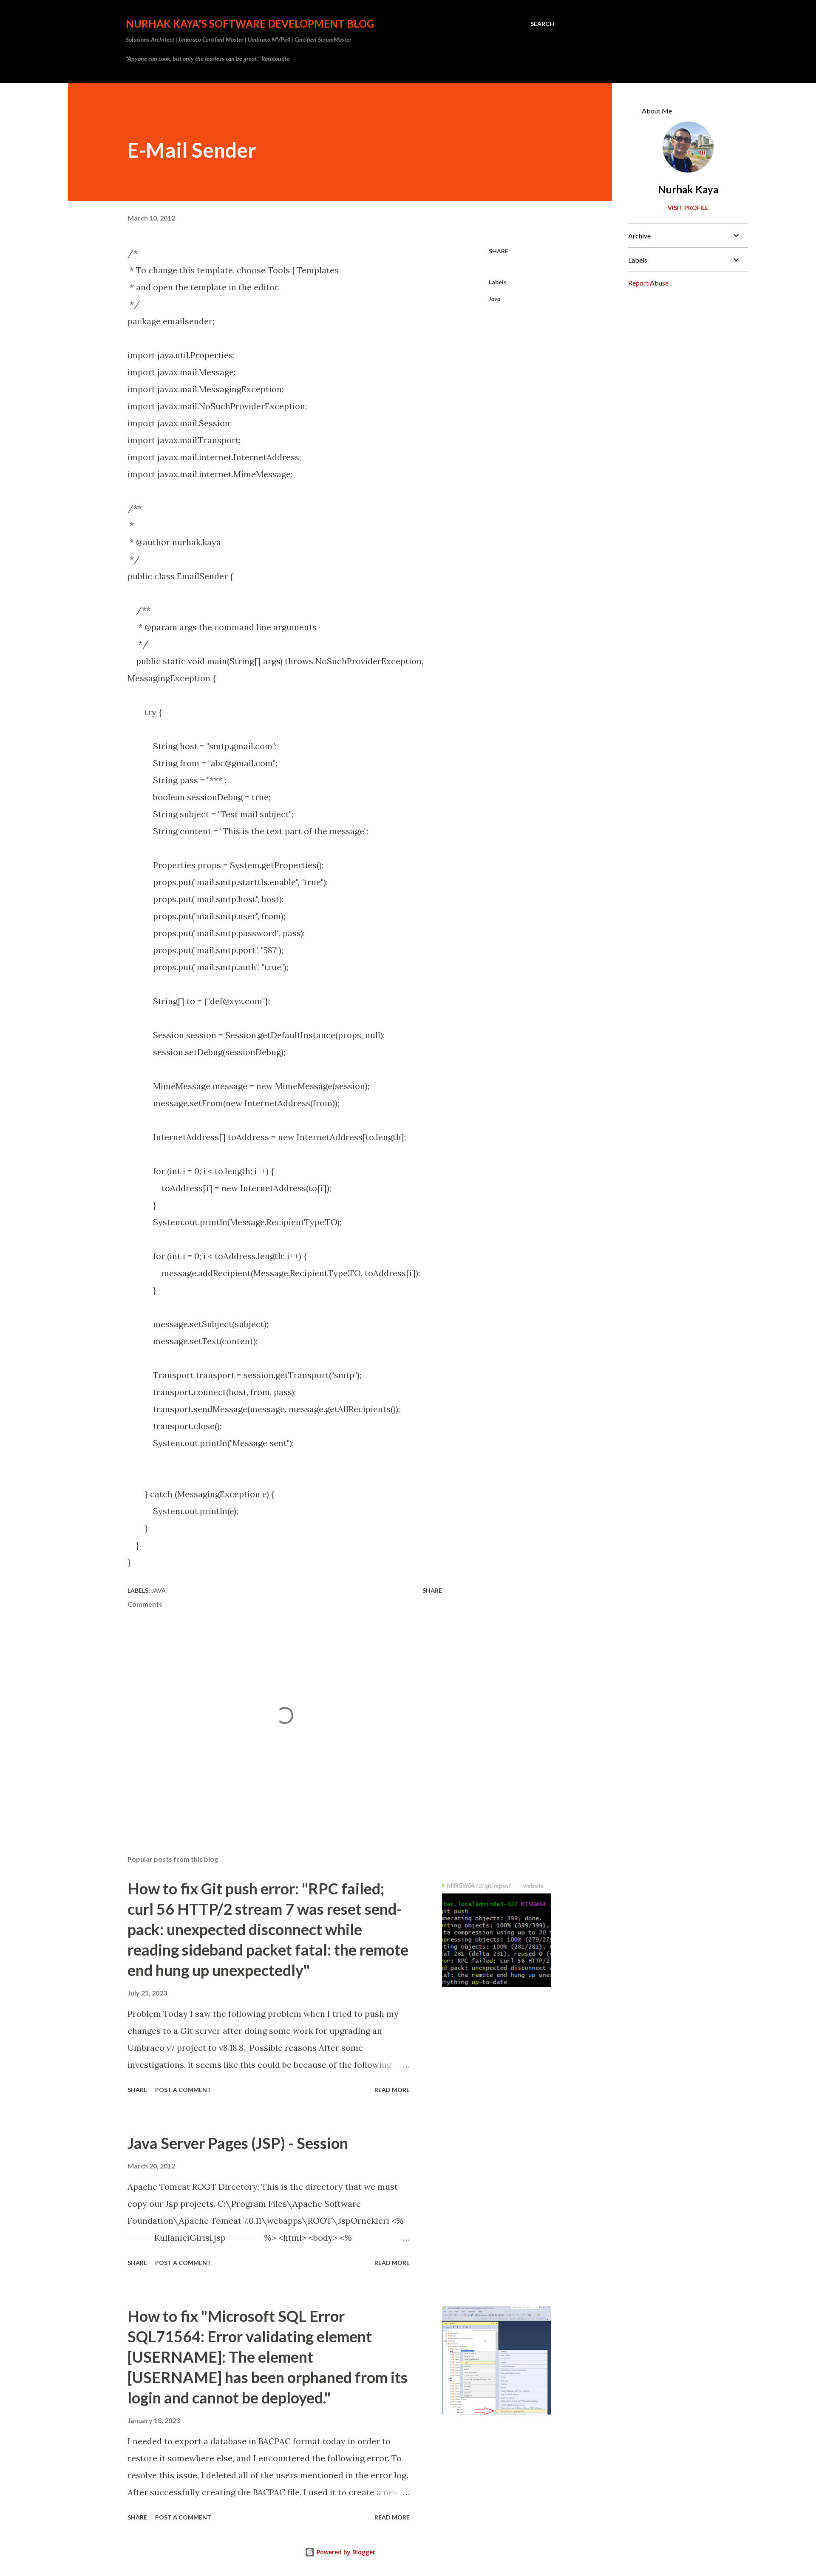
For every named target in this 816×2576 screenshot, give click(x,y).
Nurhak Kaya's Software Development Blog (250, 24)
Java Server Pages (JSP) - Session (238, 2143)
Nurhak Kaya (688, 189)
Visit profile (688, 208)
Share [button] (499, 251)
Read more (392, 2090)
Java (494, 299)
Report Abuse (648, 283)
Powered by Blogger (345, 2552)
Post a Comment (183, 2090)
